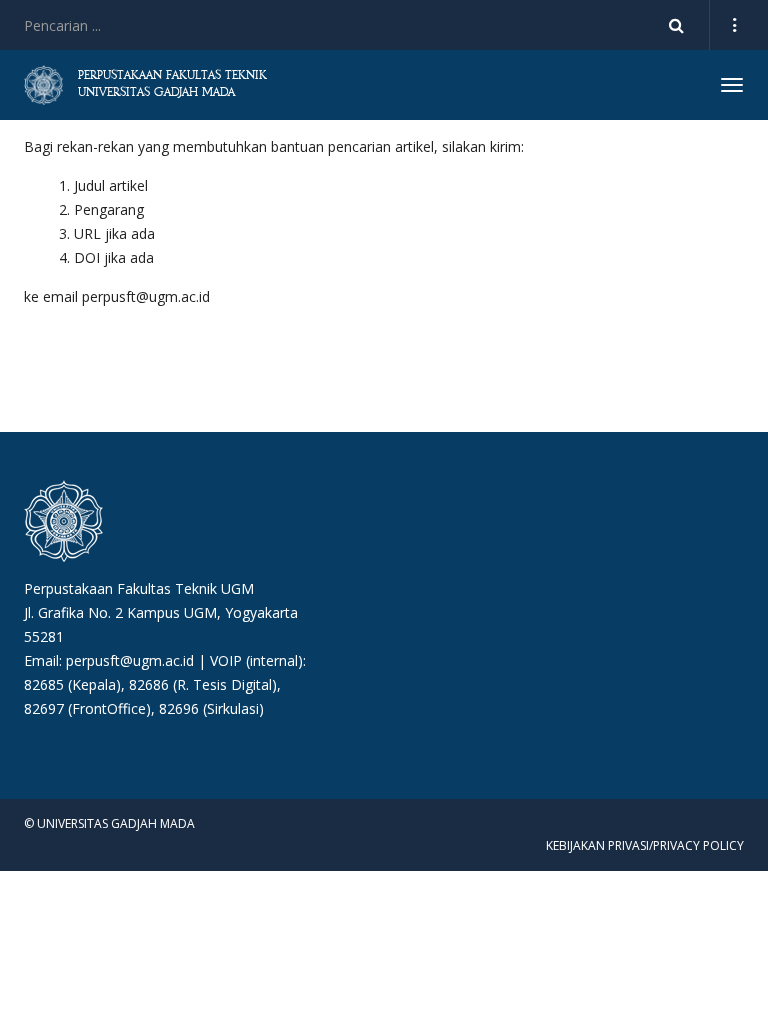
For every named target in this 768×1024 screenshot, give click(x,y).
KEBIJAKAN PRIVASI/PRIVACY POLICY (645, 845)
